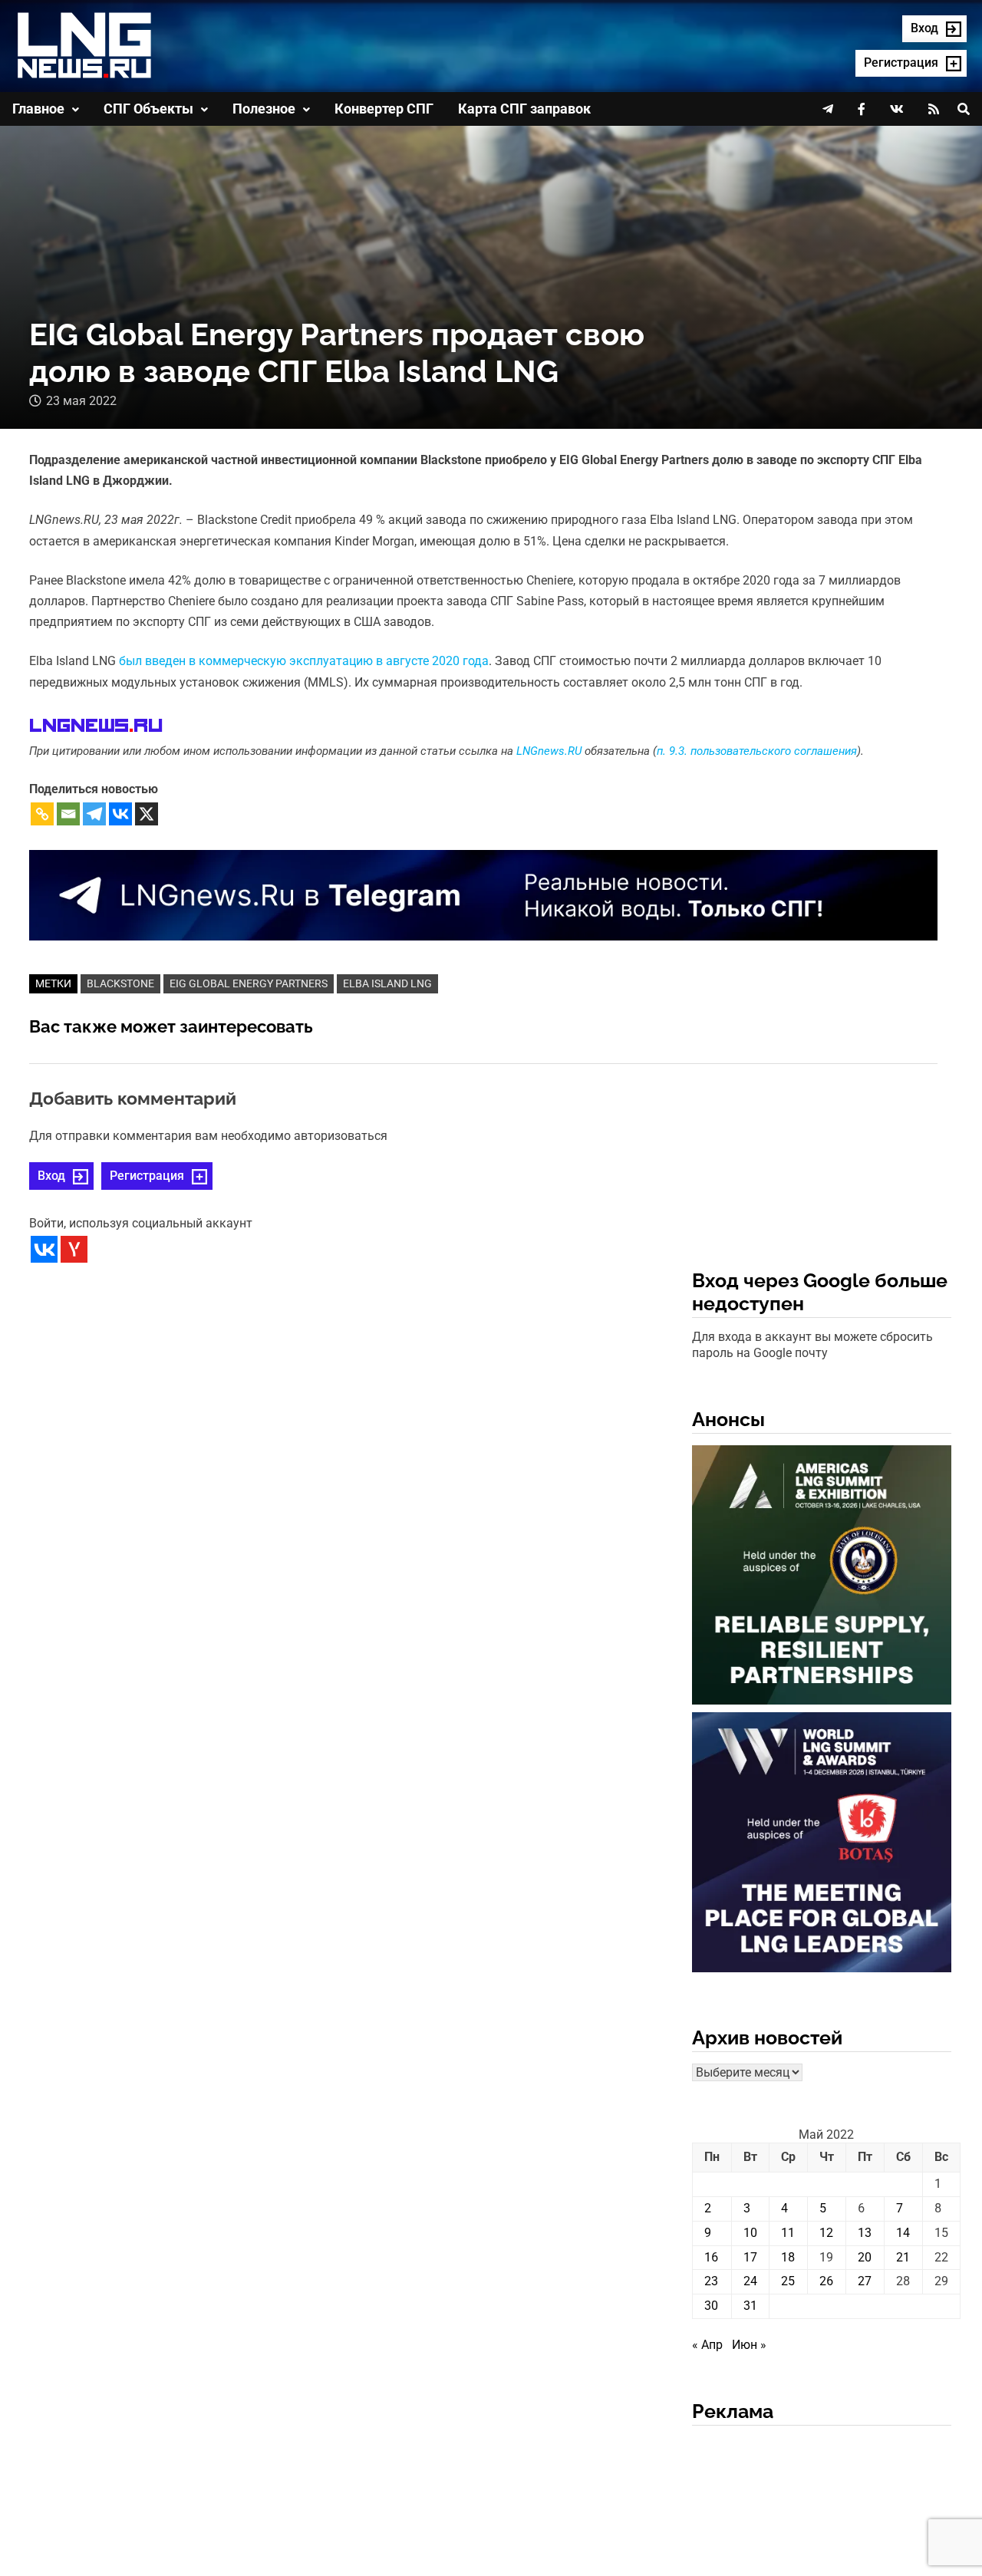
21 (903, 2257)
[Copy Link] (42, 814)
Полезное (264, 109)
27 (865, 2281)
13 (865, 2233)
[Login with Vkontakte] (44, 1249)
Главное (38, 109)
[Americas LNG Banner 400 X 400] (822, 1578)
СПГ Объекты (148, 109)
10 (750, 2233)
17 (750, 2257)
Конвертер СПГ (384, 109)
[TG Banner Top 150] (483, 894)
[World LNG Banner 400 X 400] (822, 1845)
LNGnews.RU (549, 751)
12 (826, 2233)
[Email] (68, 814)
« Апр (707, 2345)
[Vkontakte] (120, 814)
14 (903, 2233)
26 (826, 2281)
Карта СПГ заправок (524, 109)
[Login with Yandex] (74, 1249)
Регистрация (147, 1176)
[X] (147, 814)
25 (788, 2281)
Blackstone (120, 983)
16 (711, 2257)
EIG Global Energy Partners (249, 983)
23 (711, 2281)
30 (711, 2306)
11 (788, 2233)
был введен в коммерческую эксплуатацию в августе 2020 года (304, 661)
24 (750, 2281)
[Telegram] (94, 814)
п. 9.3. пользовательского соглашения (757, 751)
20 (865, 2257)
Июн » (749, 2345)
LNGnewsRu (96, 726)
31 (750, 2306)
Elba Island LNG (387, 983)
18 (788, 2257)
